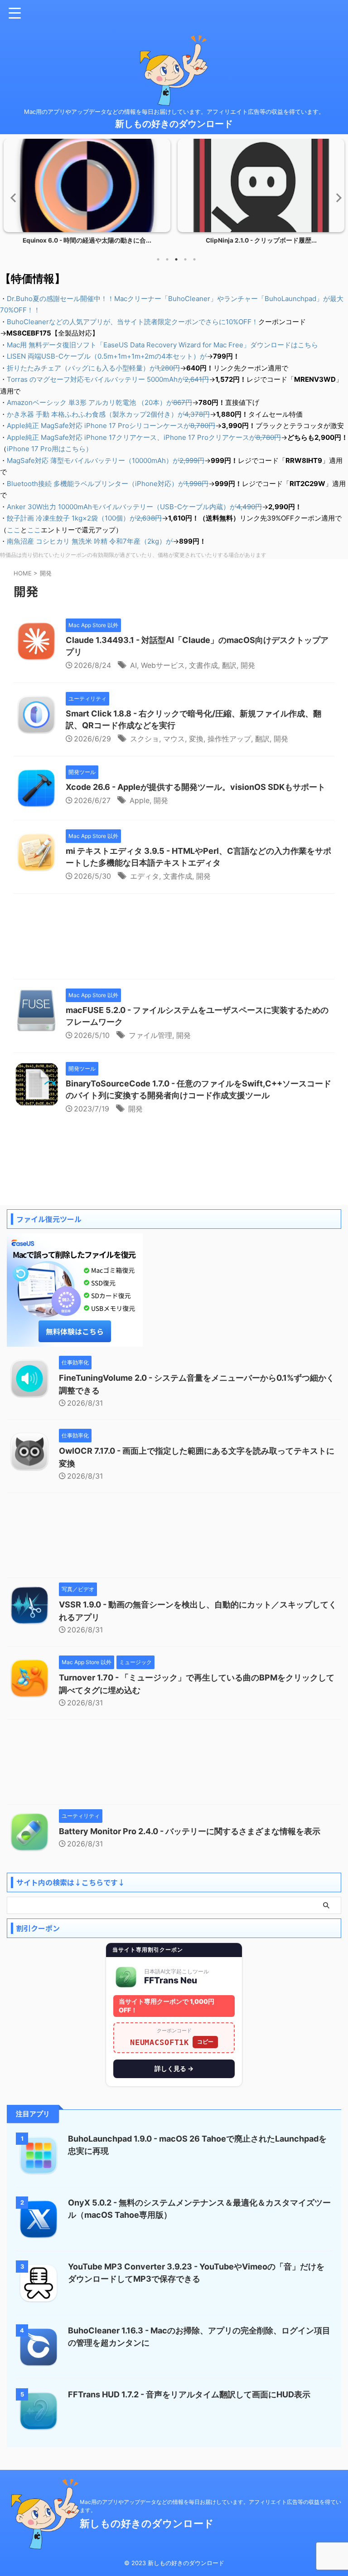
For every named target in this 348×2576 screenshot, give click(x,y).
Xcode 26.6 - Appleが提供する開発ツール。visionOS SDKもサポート (196, 787)
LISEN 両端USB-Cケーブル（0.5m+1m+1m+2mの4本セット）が (107, 356)
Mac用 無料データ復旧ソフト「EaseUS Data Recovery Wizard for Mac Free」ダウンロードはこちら (162, 345)
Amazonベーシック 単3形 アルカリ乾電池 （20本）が (99, 402)
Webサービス (163, 665)
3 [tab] (176, 259)
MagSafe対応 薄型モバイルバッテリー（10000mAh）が (106, 460)
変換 (196, 739)
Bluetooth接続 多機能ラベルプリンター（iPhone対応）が (108, 484)
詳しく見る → (174, 2068)
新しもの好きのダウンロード (174, 124)
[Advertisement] (174, 939)
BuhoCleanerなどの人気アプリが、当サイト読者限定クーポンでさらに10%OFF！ (133, 322)
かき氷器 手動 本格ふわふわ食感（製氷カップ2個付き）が (108, 414)
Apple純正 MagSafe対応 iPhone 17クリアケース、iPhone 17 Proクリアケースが (144, 437)
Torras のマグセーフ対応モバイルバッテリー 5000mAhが (108, 379)
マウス (174, 739)
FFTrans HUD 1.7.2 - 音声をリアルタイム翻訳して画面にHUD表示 (189, 2394)
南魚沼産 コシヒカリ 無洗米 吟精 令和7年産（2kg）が (90, 541)
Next (336, 197)
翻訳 (229, 665)
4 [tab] (185, 259)
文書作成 (203, 665)
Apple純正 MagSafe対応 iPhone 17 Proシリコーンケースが (111, 426)
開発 (248, 665)
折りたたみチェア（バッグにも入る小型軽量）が (93, 368)
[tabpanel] (87, 194)
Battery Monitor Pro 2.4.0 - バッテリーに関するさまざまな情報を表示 (190, 1831)
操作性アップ (229, 739)
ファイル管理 (150, 1035)
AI (133, 665)
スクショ (145, 739)
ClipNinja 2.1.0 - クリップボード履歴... (261, 240)
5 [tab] (194, 259)
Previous (12, 197)
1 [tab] (158, 259)
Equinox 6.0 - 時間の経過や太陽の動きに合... (87, 240)
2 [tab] (167, 259)
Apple (140, 800)
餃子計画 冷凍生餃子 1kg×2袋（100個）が (84, 518)
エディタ (145, 876)
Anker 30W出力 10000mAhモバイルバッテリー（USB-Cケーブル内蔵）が (134, 507)
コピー (205, 2042)
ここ (14, 530)
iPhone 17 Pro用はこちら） (50, 449)
